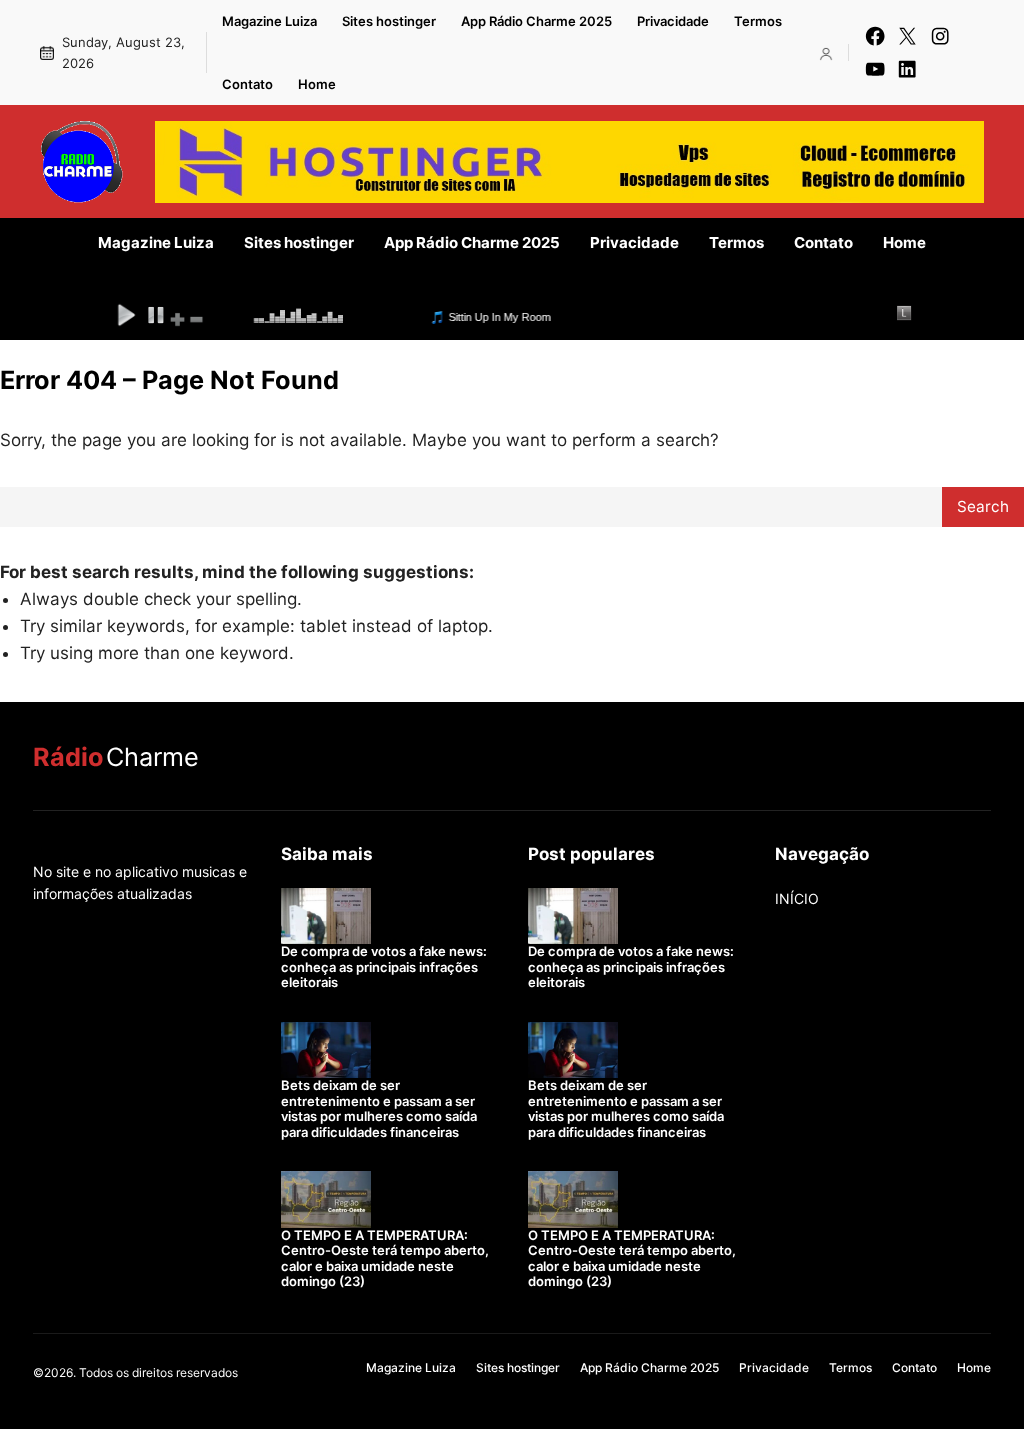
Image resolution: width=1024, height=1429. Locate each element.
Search (983, 506)
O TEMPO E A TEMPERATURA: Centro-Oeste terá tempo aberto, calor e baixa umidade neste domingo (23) (385, 1258)
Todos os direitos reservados (158, 1372)
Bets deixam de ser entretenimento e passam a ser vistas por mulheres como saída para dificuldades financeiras (379, 1108)
